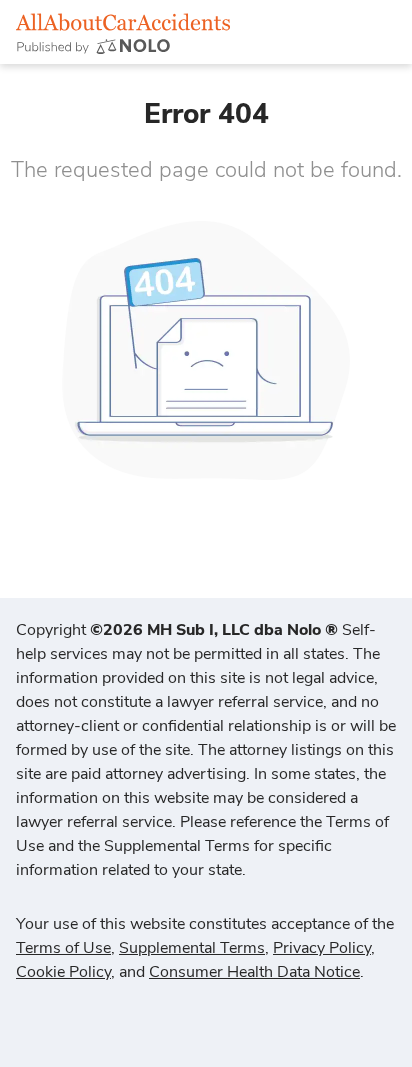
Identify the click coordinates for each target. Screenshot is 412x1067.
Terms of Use (63, 948)
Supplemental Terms (192, 948)
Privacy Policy (322, 948)
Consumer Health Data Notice (254, 972)
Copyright (177, 630)
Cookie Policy (63, 972)
